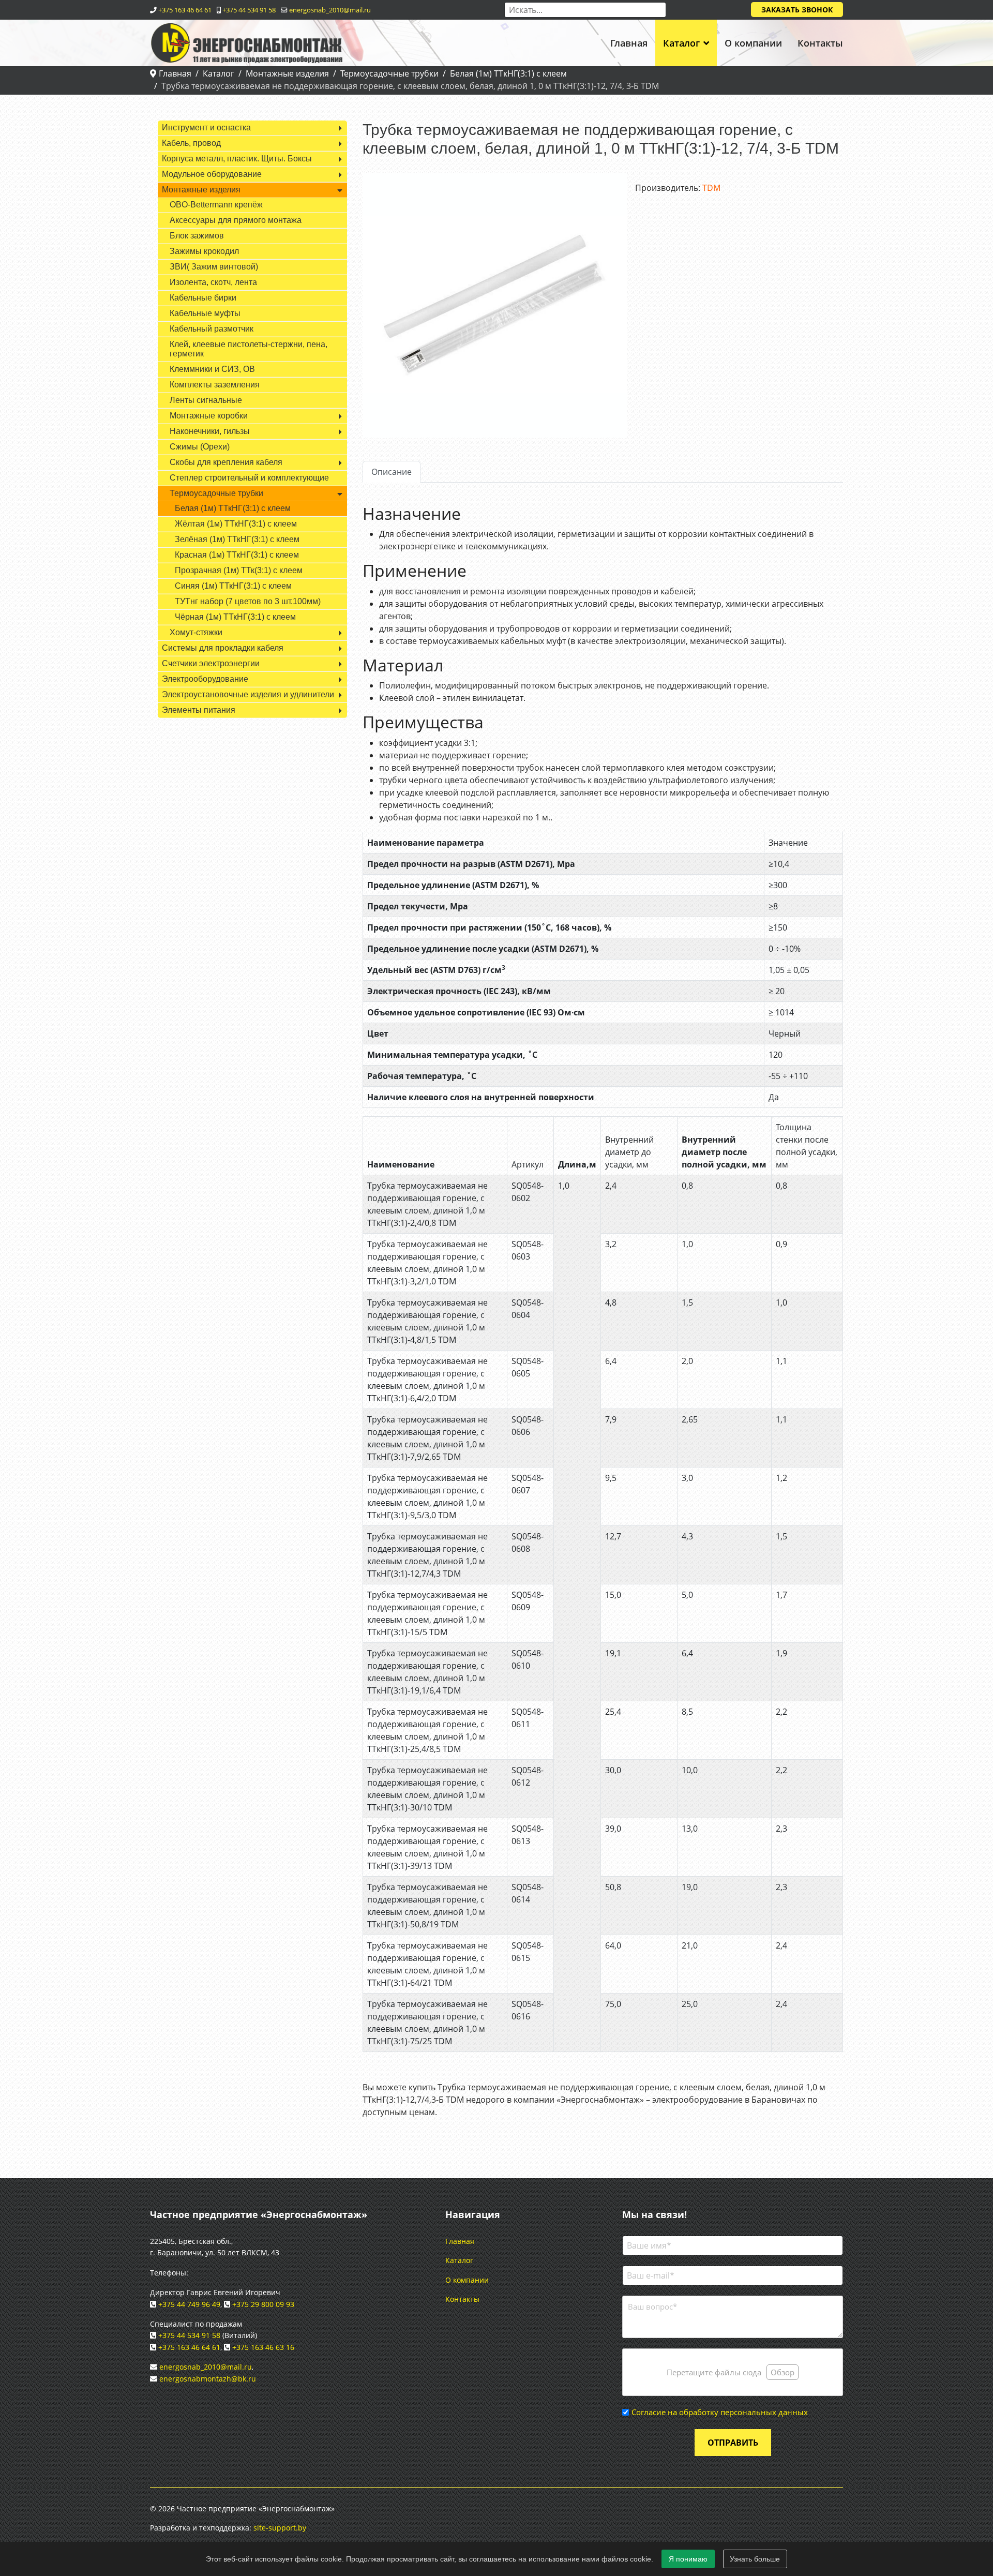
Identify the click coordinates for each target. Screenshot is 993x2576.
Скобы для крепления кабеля (226, 462)
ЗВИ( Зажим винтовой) (214, 267)
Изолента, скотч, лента (213, 282)
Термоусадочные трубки (216, 493)
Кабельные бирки (203, 298)
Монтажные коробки (209, 416)
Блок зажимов (197, 236)
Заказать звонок (797, 10)
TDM (711, 188)
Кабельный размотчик (212, 329)
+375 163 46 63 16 (263, 2347)
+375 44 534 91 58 (249, 10)
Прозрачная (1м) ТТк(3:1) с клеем (239, 570)
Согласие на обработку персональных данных (720, 2412)
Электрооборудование (205, 679)
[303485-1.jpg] (495, 305)
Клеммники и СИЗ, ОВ (212, 369)
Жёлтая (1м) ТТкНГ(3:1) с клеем (236, 524)
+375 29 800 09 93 (263, 2304)
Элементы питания (199, 710)
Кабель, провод (191, 143)
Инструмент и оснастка (206, 128)
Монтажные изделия (201, 190)
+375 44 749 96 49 (189, 2304)
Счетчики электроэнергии (211, 663)
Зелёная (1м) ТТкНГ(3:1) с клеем (237, 539)
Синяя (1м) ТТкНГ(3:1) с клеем (233, 586)
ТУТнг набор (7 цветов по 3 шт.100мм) (248, 601)
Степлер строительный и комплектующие (249, 478)
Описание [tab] (392, 472)
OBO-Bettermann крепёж (216, 205)
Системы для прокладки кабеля (223, 648)
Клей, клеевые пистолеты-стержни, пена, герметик (249, 349)
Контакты (820, 43)
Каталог (681, 43)
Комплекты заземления (215, 385)
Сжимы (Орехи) (200, 447)
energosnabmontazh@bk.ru (208, 2379)
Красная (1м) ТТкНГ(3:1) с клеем (237, 555)
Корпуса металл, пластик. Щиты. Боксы (237, 159)
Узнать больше (755, 2559)
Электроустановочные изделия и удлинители (248, 694)
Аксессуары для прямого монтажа (236, 220)
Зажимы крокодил (204, 251)
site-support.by (280, 2528)
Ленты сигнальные (206, 400)
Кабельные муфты (205, 313)
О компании (753, 43)
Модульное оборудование (212, 174)
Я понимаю (688, 2559)
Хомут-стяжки (196, 632)
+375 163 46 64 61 (185, 10)
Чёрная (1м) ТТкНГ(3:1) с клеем (235, 617)
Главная (629, 43)
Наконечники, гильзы (210, 431)
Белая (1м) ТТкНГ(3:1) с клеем (233, 508)
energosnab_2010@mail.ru (330, 10)
